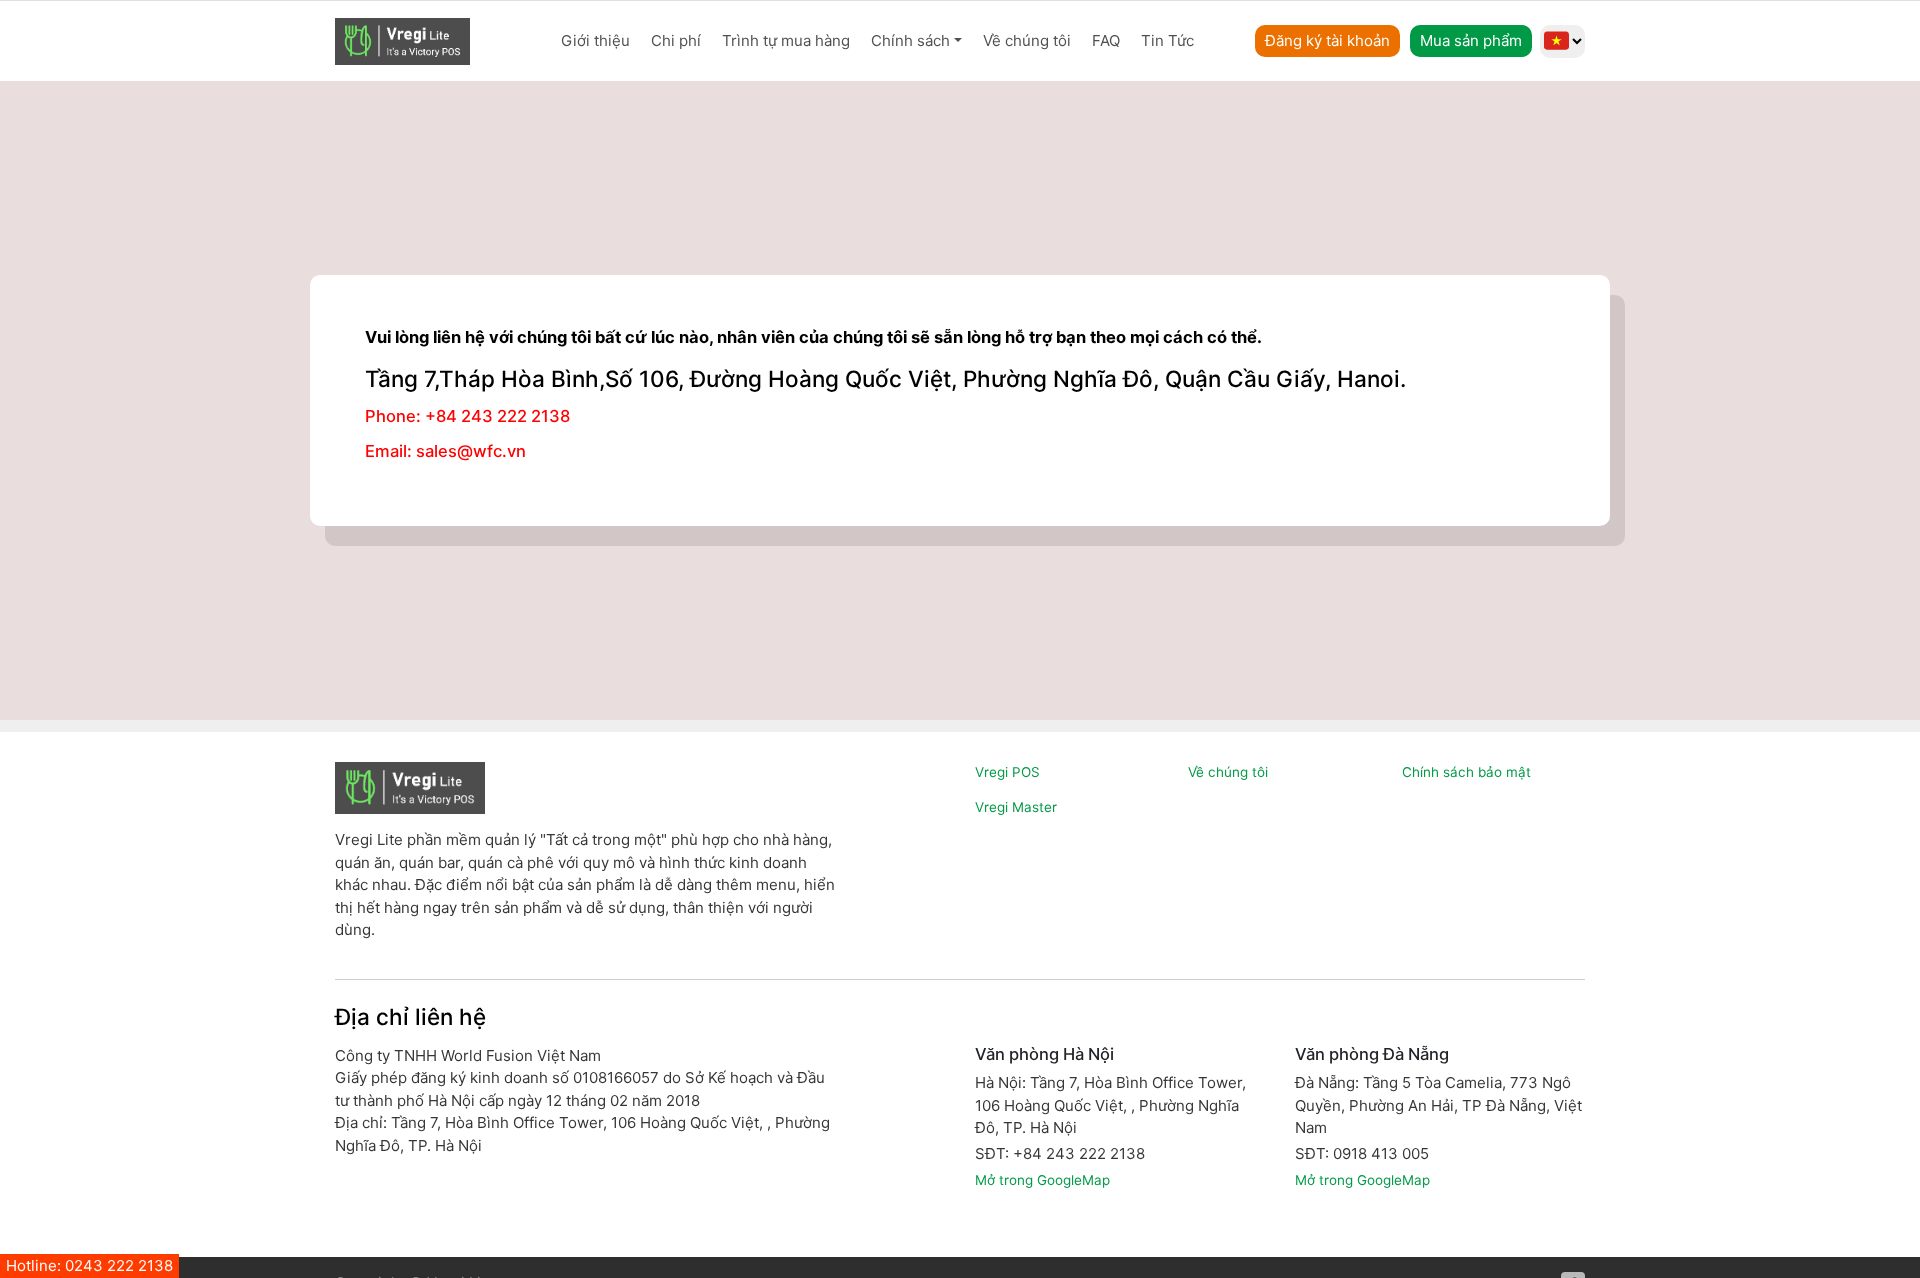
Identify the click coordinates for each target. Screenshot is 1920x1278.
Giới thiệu (595, 40)
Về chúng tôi (1027, 40)
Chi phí (676, 40)
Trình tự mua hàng (786, 40)
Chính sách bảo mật (1466, 772)
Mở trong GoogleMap (1042, 1180)
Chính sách (910, 40)
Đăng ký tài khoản (1327, 40)
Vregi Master (1016, 807)
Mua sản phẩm (1471, 40)
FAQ (1106, 40)
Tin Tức (1167, 40)
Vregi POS (1007, 772)
